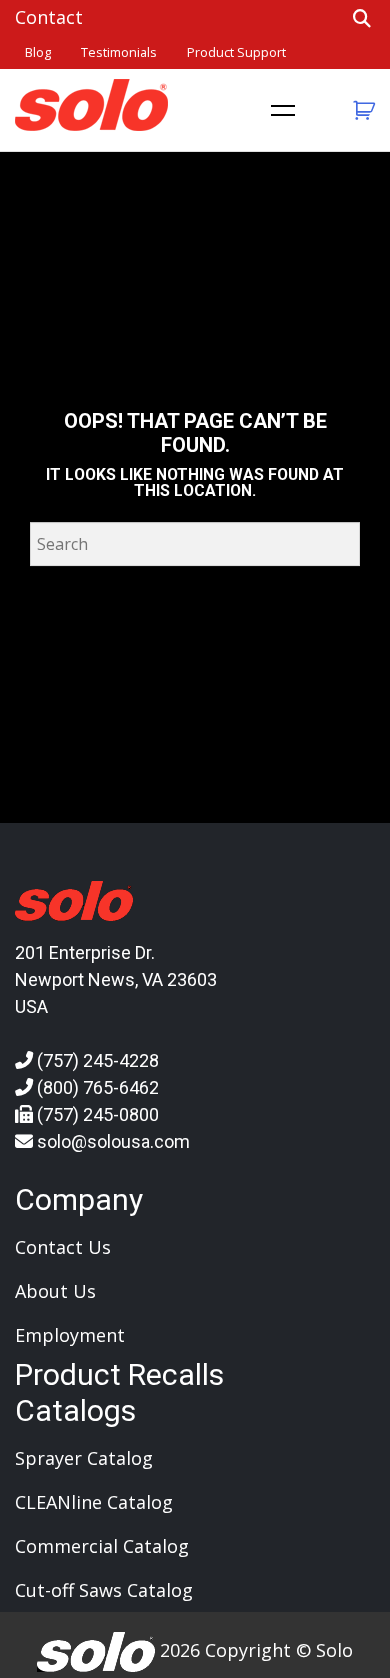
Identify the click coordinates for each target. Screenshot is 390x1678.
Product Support (236, 52)
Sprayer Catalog (84, 1458)
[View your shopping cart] (361, 110)
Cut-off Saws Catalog (104, 1590)
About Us (55, 1291)
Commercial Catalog (102, 1546)
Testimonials (119, 52)
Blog (38, 52)
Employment (70, 1335)
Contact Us (63, 1247)
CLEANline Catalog (94, 1502)
